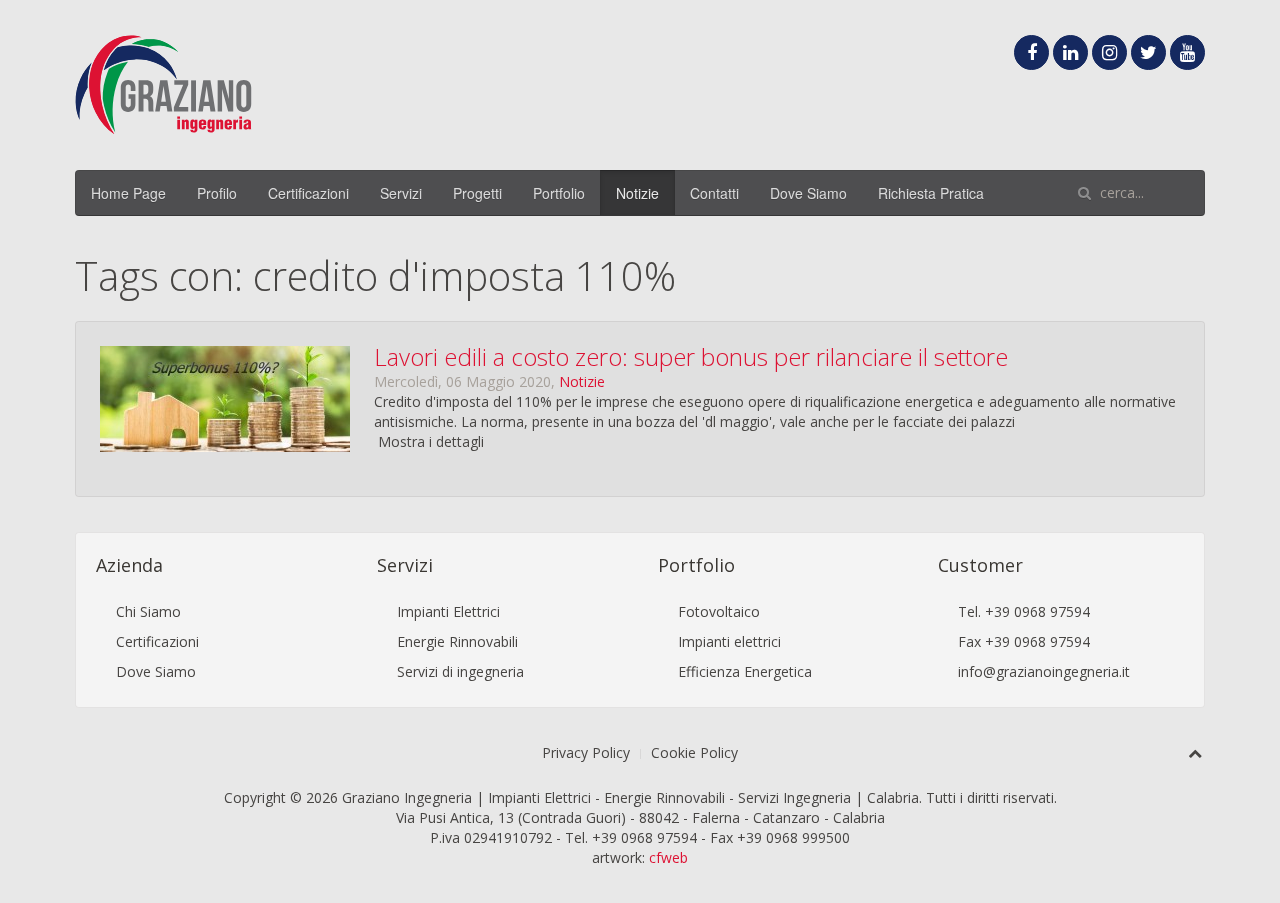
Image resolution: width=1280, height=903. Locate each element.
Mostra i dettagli (431, 441)
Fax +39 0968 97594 (1024, 641)
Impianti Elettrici (448, 611)
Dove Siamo (808, 193)
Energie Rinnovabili (457, 641)
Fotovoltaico (719, 611)
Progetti (477, 193)
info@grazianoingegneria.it (1044, 671)
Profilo (217, 193)
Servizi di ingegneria (460, 671)
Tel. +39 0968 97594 (1024, 611)
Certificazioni (308, 193)
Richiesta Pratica (931, 193)
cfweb (668, 857)
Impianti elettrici (729, 641)
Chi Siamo (148, 611)
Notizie (637, 193)
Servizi (401, 193)
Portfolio (559, 193)
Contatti (714, 193)
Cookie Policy (694, 752)
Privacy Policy (586, 752)
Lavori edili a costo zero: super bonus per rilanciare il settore (691, 356)
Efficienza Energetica (745, 671)
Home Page (128, 193)
